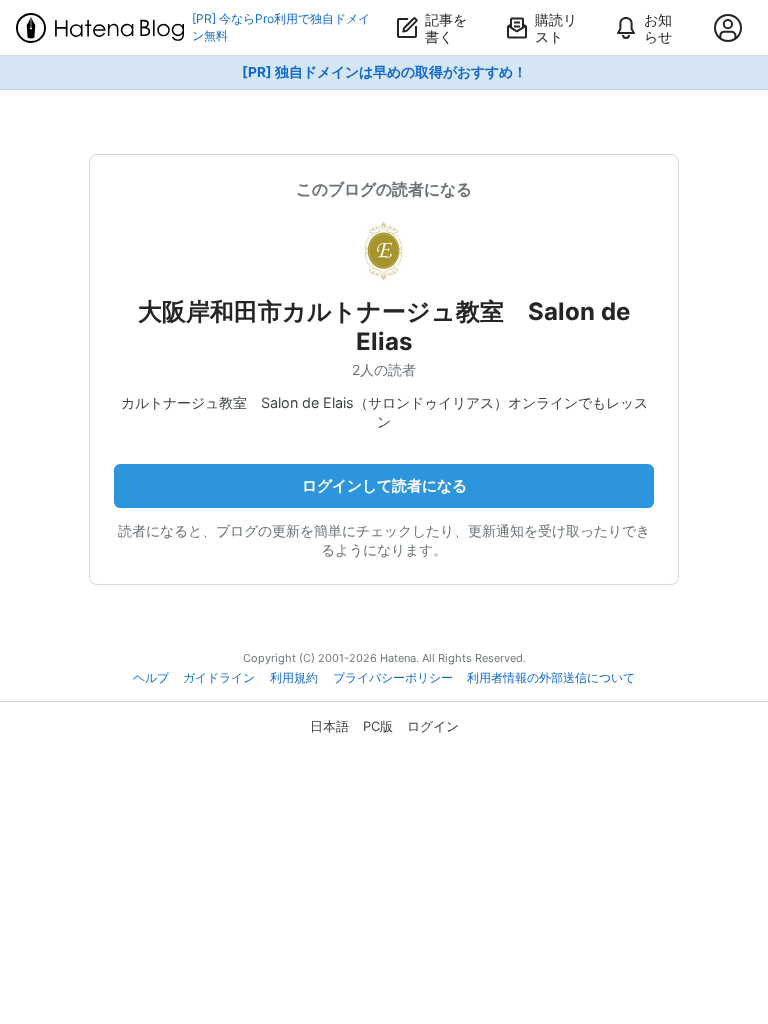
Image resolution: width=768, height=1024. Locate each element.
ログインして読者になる (384, 485)
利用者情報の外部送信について (551, 678)
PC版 (378, 726)
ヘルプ (151, 678)
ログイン (433, 726)
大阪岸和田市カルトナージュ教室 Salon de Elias (384, 326)
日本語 (329, 726)
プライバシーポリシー (393, 678)
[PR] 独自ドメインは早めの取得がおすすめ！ (384, 72)
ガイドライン (219, 678)
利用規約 (294, 678)
